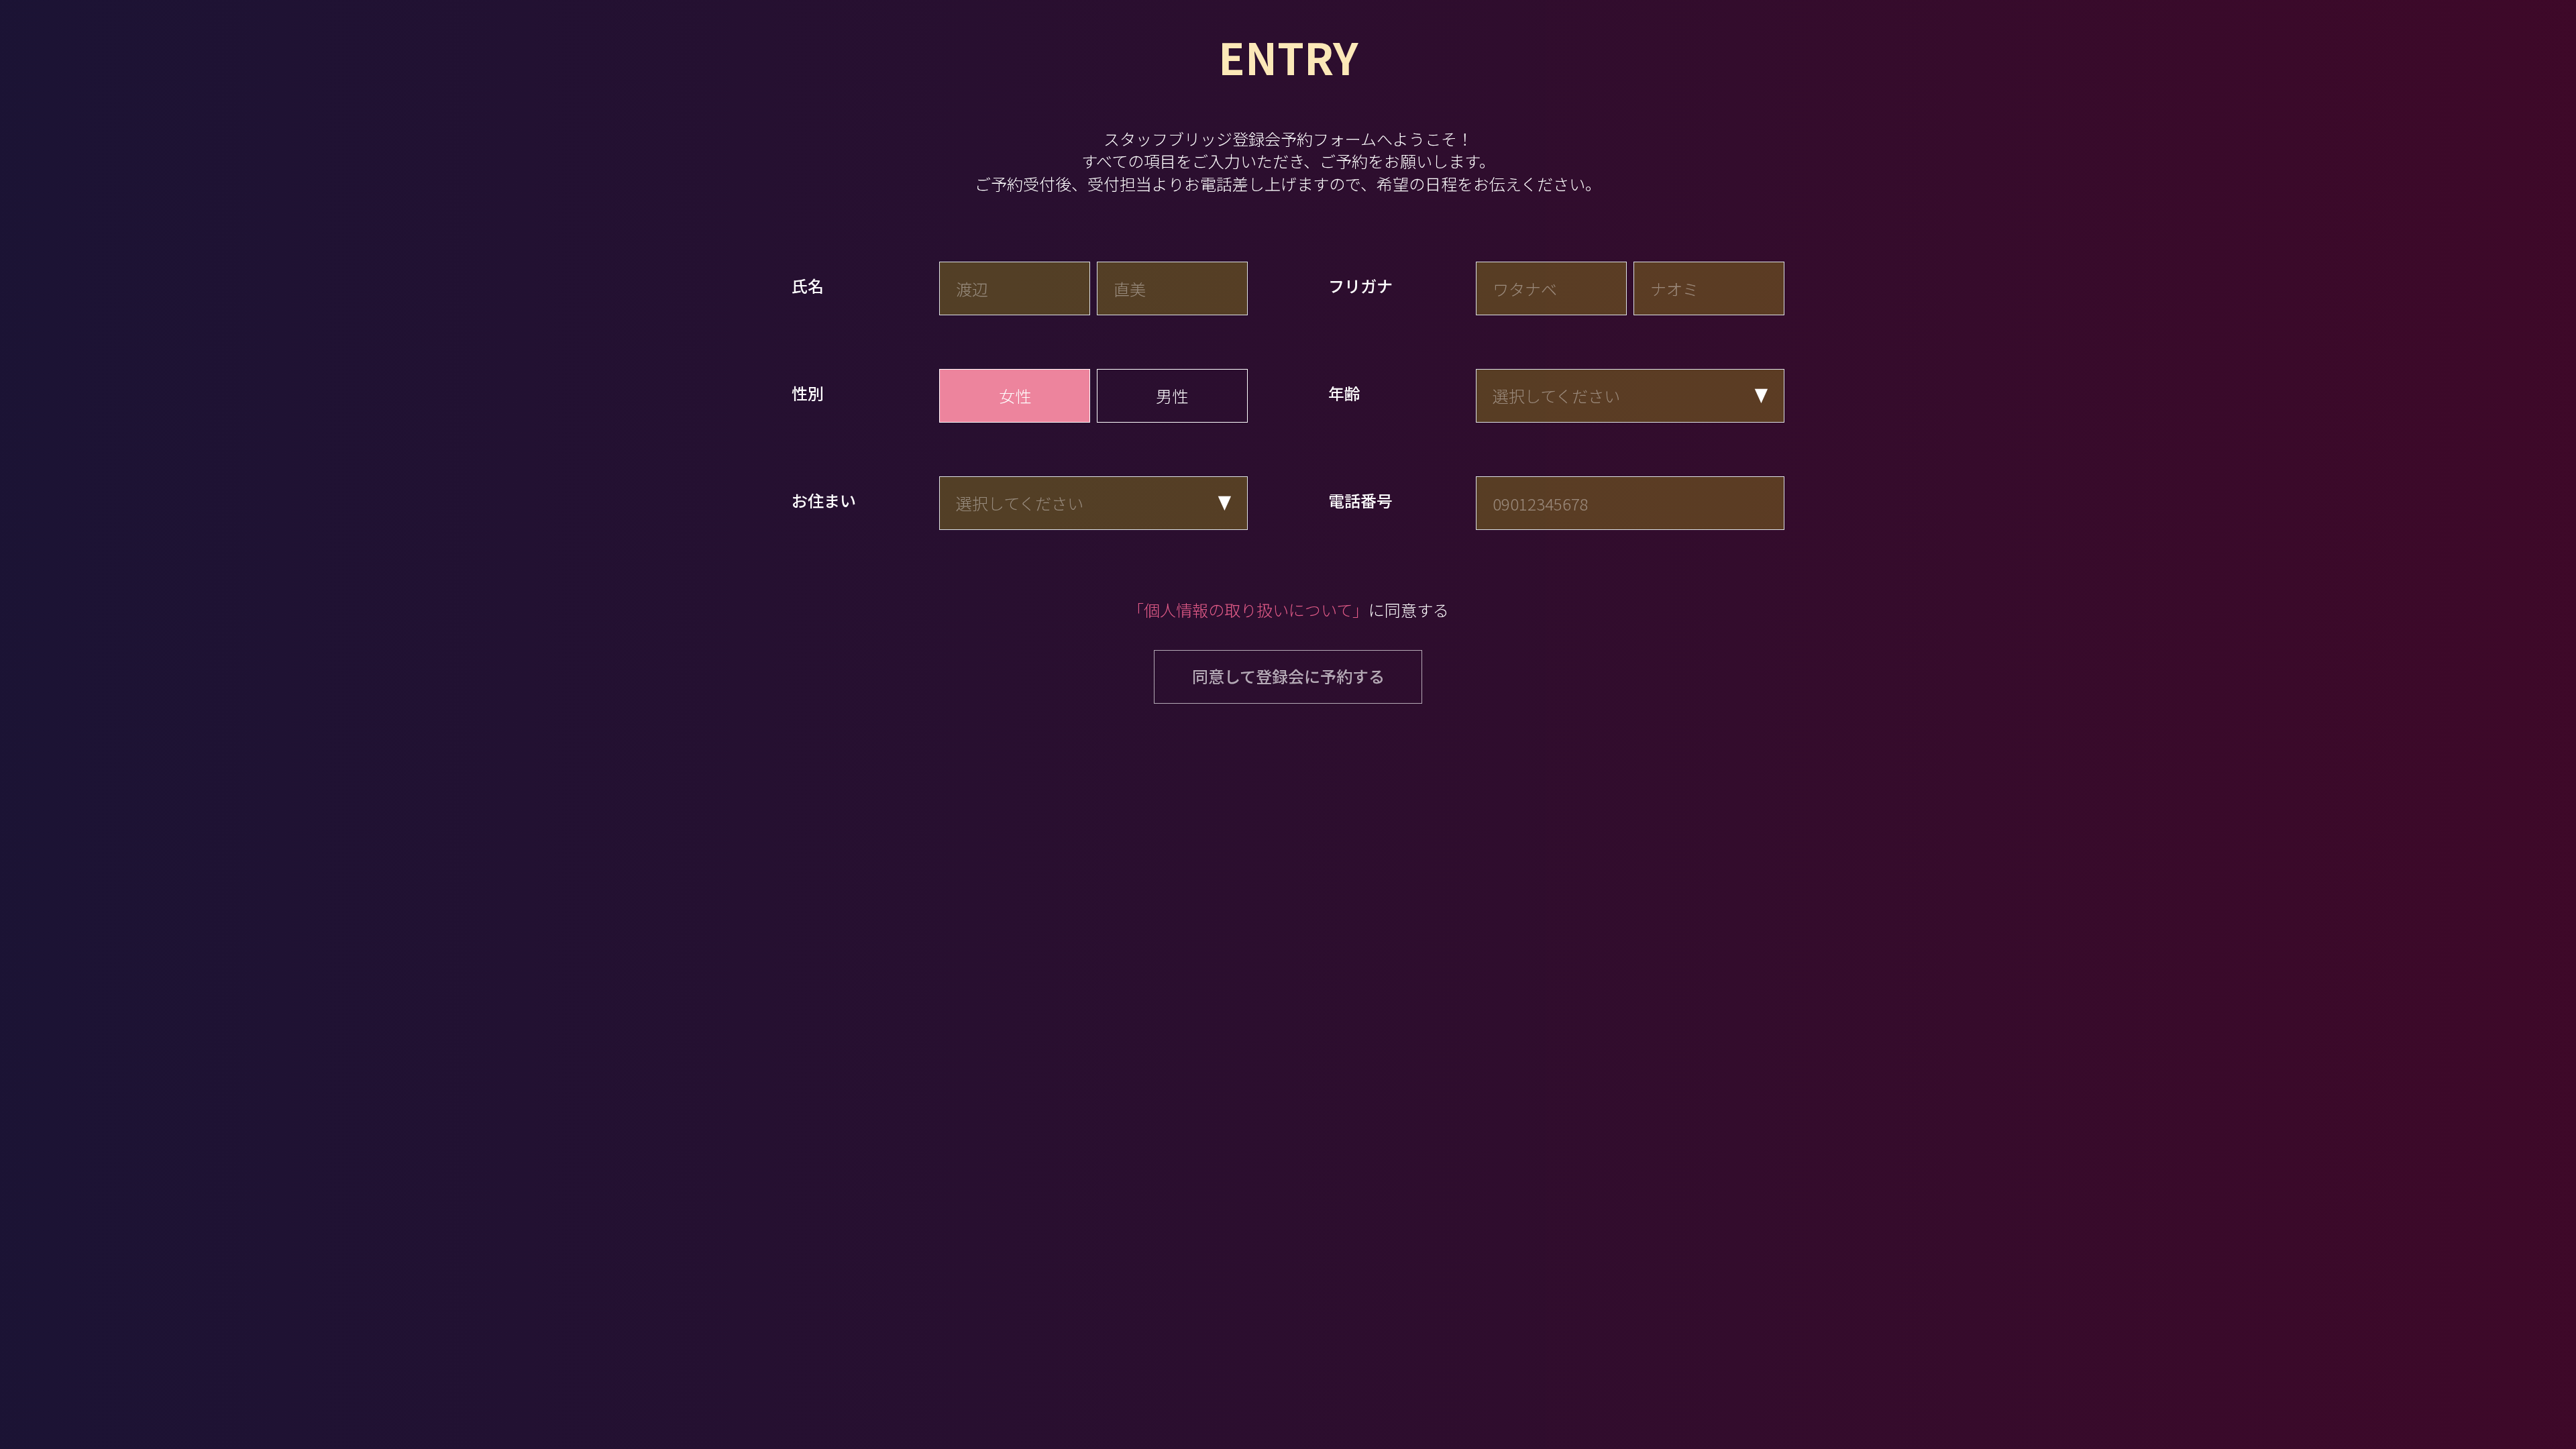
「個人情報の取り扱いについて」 (1248, 609)
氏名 (808, 286)
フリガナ (1360, 286)
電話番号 (1360, 500)
